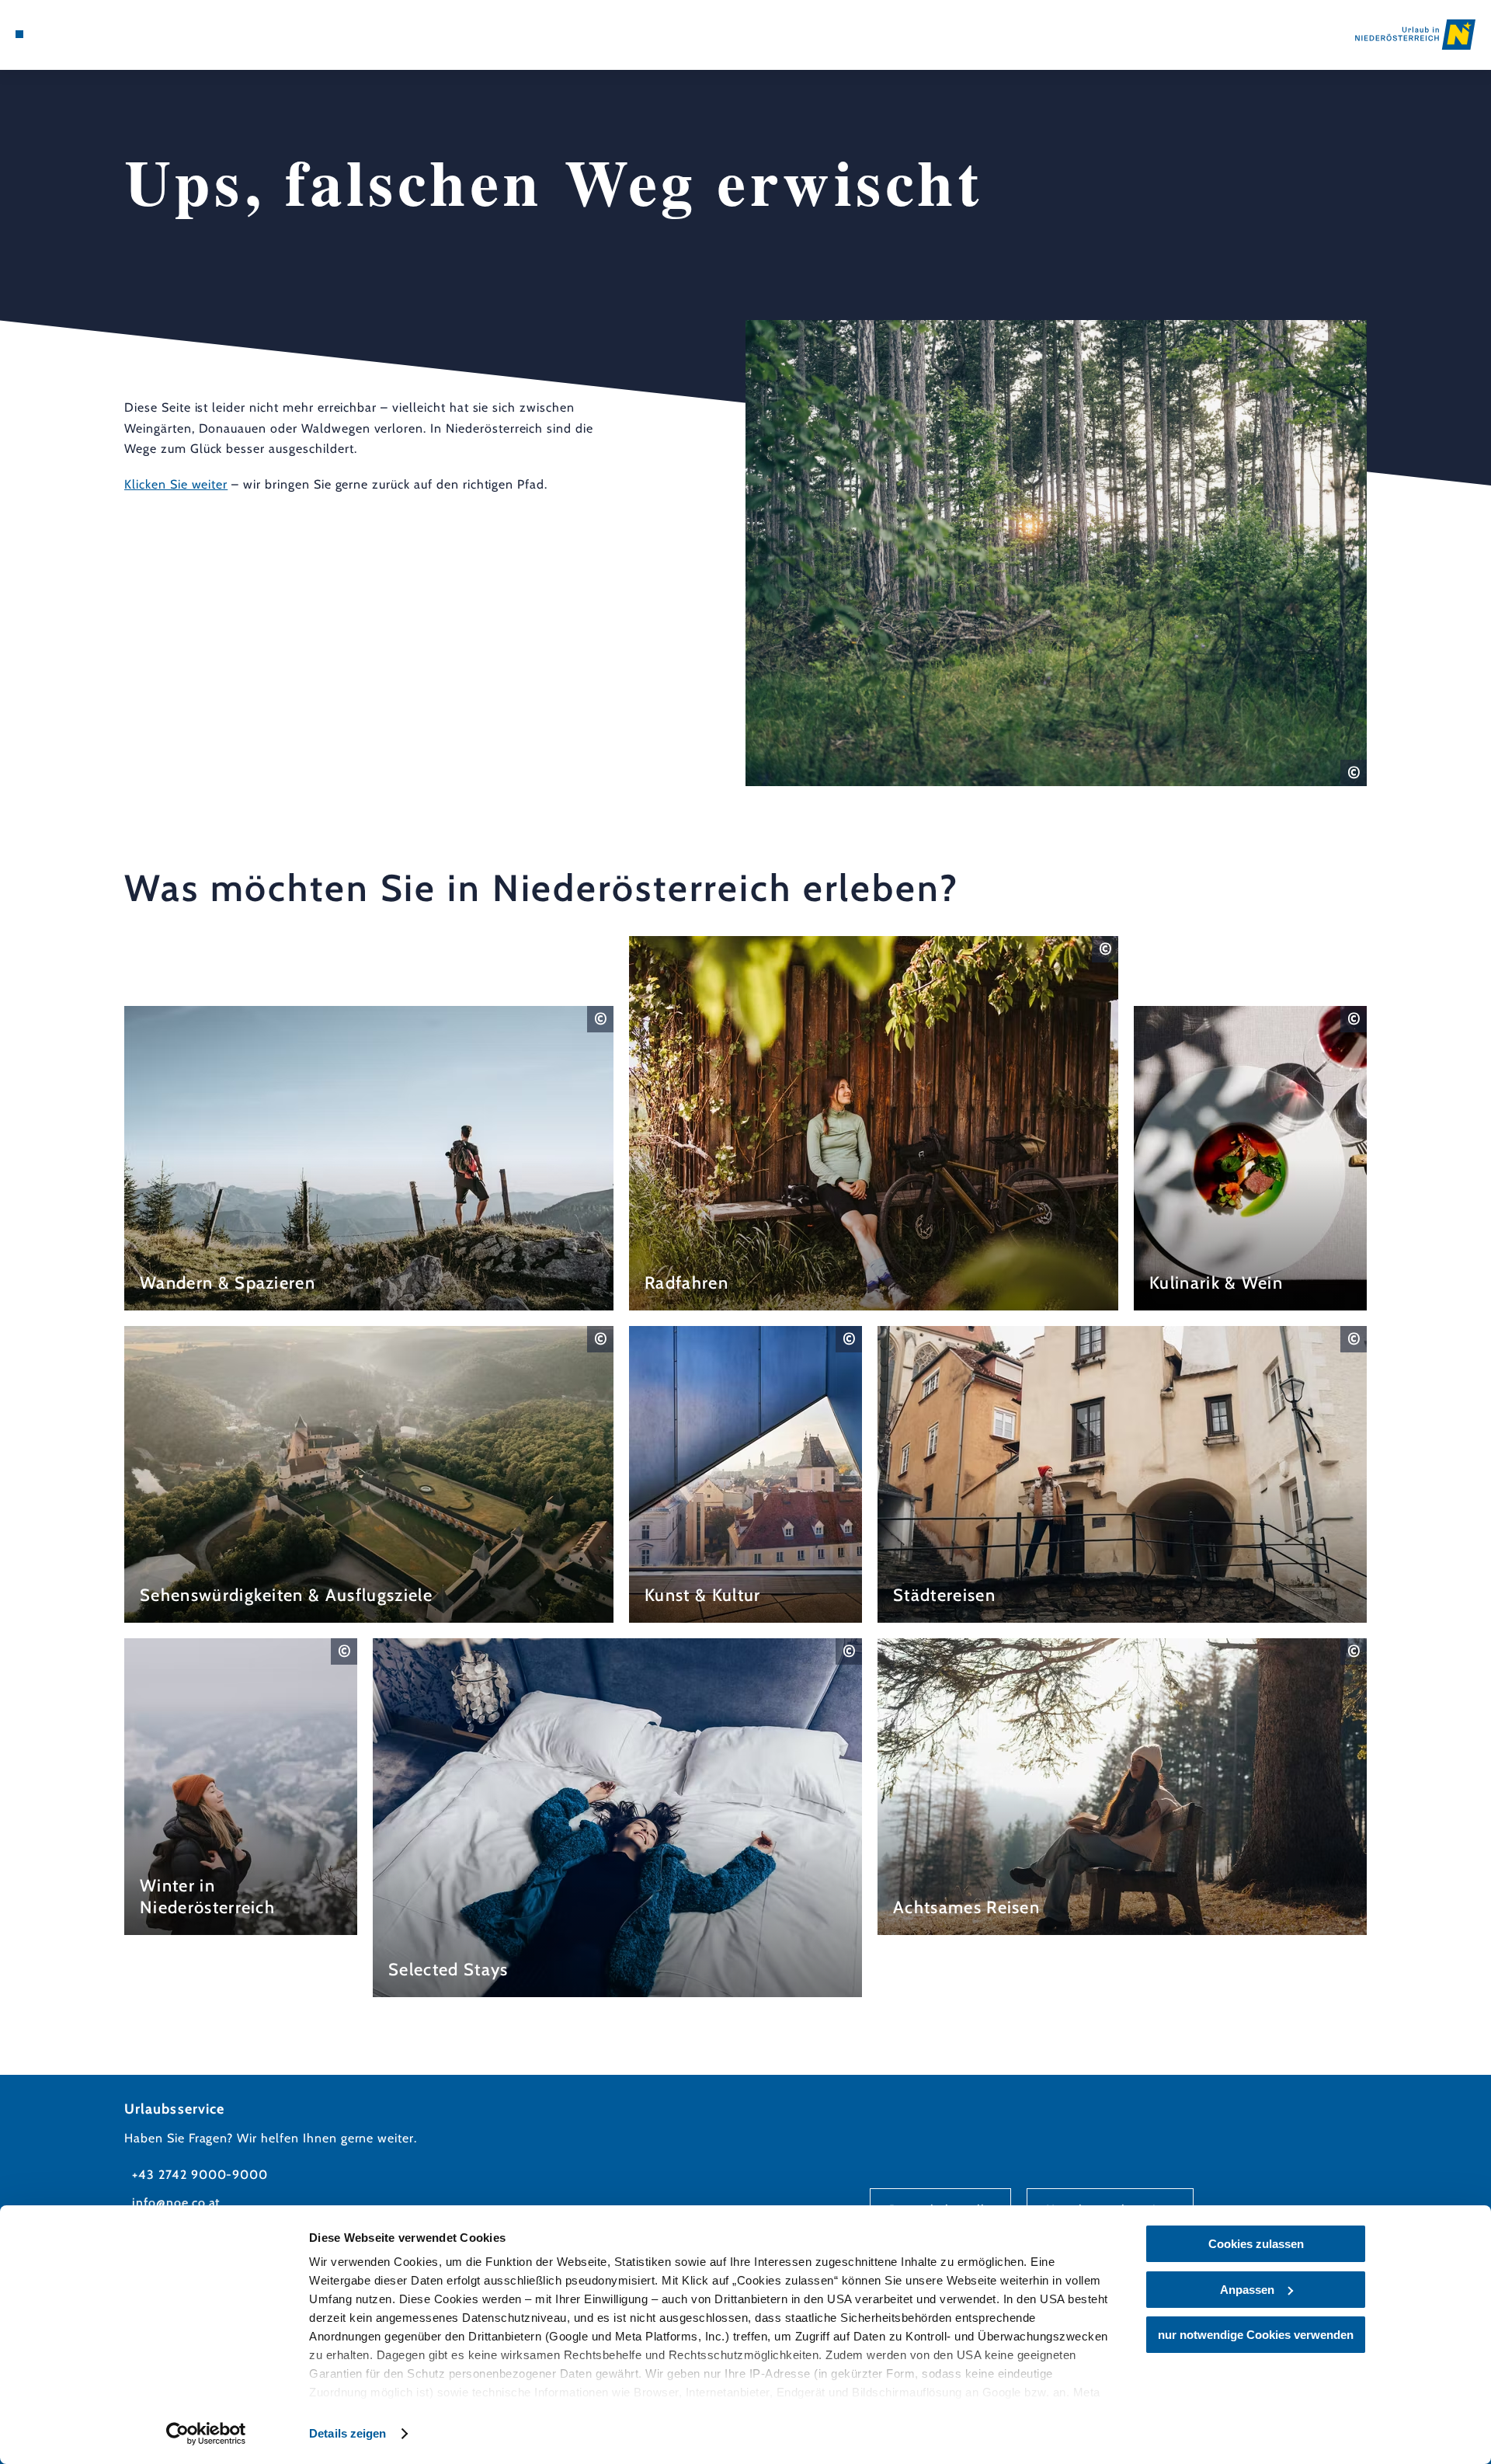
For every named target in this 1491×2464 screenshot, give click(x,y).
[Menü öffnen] (19, 34)
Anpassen (1247, 2290)
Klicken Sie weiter (176, 485)
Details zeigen (348, 2433)
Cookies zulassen (1256, 2244)
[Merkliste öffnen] (85, 34)
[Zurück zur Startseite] (1415, 35)
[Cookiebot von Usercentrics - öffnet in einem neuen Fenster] (206, 2434)
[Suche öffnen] (109, 34)
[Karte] (62, 34)
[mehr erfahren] (369, 1158)
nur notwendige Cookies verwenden (1256, 2335)
